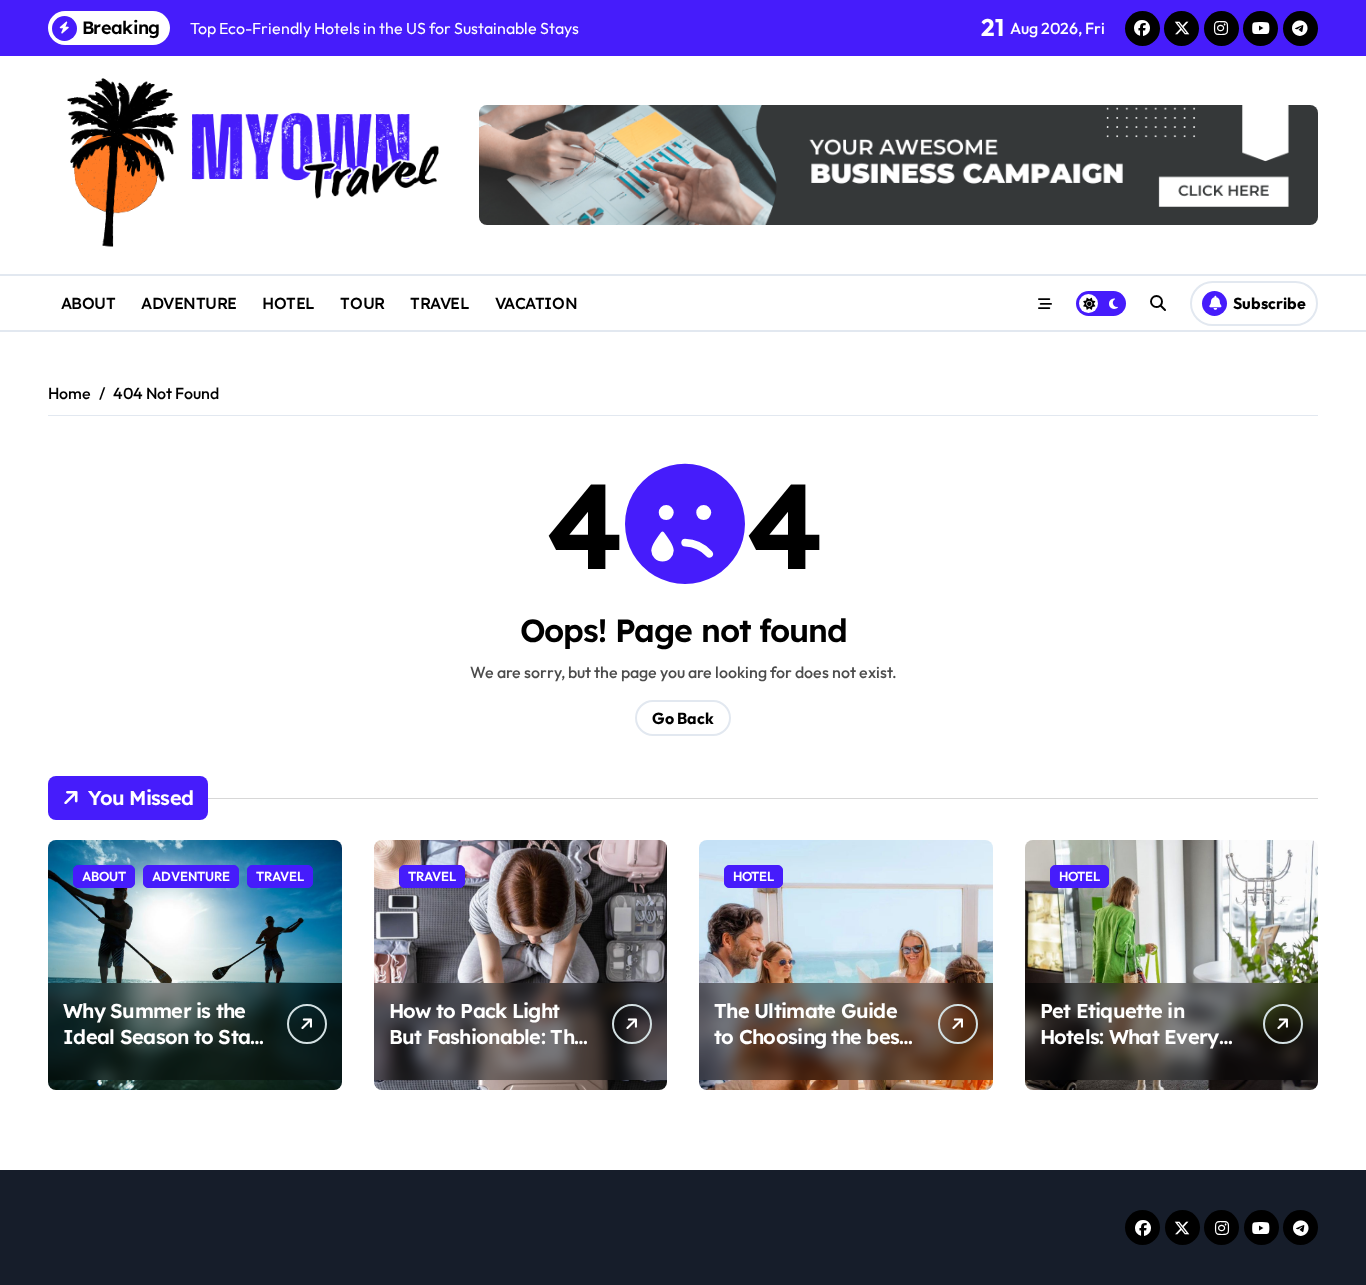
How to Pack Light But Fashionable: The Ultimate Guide (487, 1036)
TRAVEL (439, 303)
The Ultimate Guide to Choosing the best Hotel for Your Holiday (810, 1049)
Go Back (683, 718)
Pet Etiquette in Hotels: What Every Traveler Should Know (1129, 1049)
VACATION (536, 303)
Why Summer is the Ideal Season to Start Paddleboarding (164, 1036)
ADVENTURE (189, 303)
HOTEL (288, 303)
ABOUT (88, 303)
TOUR (362, 303)
